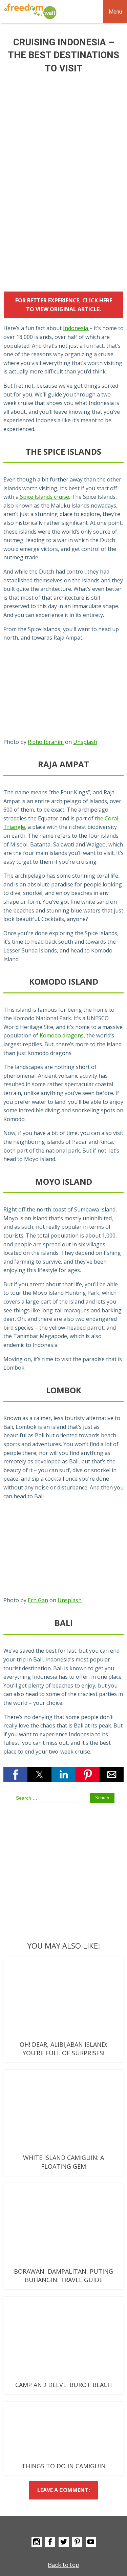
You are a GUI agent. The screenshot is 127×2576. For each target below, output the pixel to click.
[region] (63, 226)
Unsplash (85, 742)
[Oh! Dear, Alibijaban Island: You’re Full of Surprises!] (63, 1998)
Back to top (63, 2565)
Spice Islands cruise (44, 497)
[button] (15, 1775)
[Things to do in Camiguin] (63, 2432)
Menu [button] (115, 12)
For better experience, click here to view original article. (64, 305)
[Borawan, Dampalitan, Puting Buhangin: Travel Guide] (63, 2225)
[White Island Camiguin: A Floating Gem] (63, 2111)
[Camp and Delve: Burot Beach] (63, 2338)
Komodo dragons (62, 1035)
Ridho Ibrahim (46, 742)
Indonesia (76, 328)
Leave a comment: (63, 2490)
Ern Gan (38, 1600)
